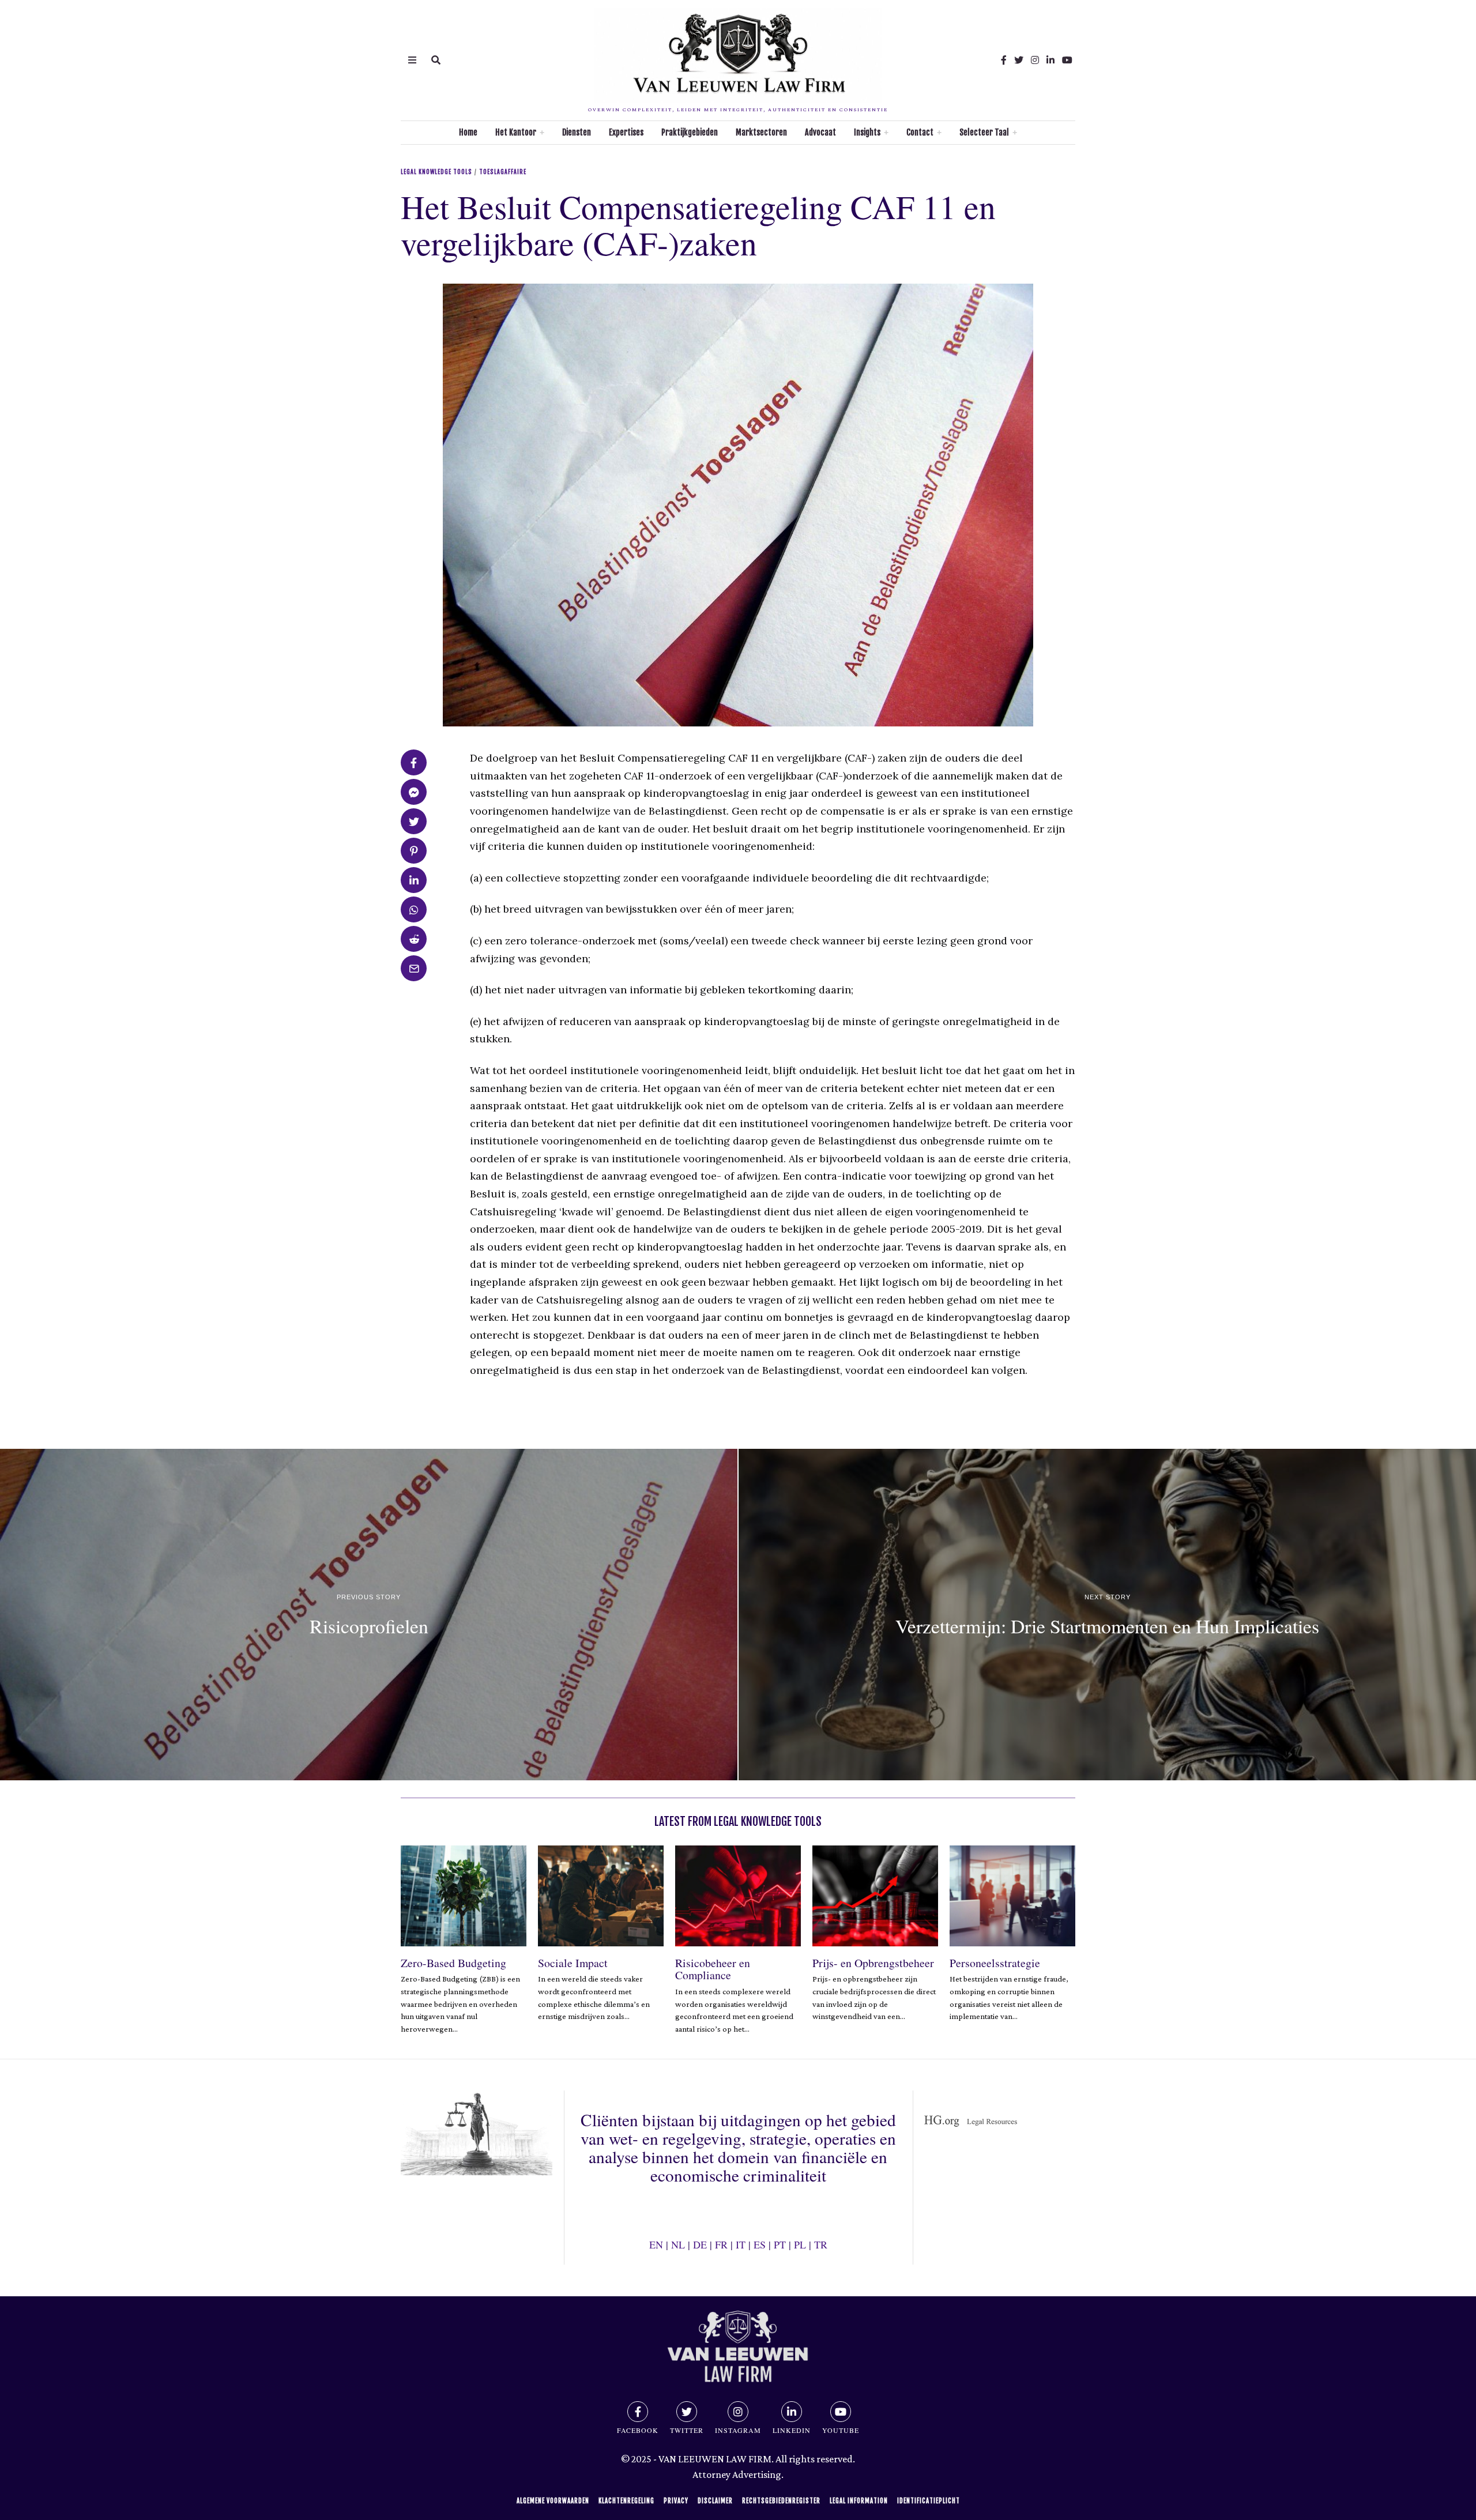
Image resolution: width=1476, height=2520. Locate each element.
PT (780, 2244)
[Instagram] (1035, 60)
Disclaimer (715, 2501)
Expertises (626, 132)
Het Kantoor (516, 132)
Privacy (676, 2501)
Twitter (687, 2430)
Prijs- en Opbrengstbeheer (873, 1963)
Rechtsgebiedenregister (781, 2501)
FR (721, 2244)
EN (656, 2244)
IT (741, 2244)
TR (821, 2244)
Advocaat (820, 132)
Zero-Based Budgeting (453, 1963)
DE (700, 2244)
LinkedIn (792, 2430)
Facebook (638, 2430)
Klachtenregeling (626, 2501)
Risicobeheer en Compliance (713, 1969)
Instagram (738, 2430)
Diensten (577, 132)
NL (678, 2244)
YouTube (841, 2430)
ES (760, 2244)
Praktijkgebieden (690, 132)
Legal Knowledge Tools (436, 172)
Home (468, 132)
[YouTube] (1067, 60)
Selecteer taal (984, 132)
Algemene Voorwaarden (553, 2501)
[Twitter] (1019, 60)
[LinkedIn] (1050, 60)
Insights (867, 132)
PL (800, 2244)
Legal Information (859, 2501)
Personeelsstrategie (995, 1963)
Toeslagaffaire (503, 172)
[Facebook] (1004, 60)
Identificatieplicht (929, 2501)
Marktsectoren (761, 132)
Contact (920, 132)
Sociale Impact (573, 1963)
